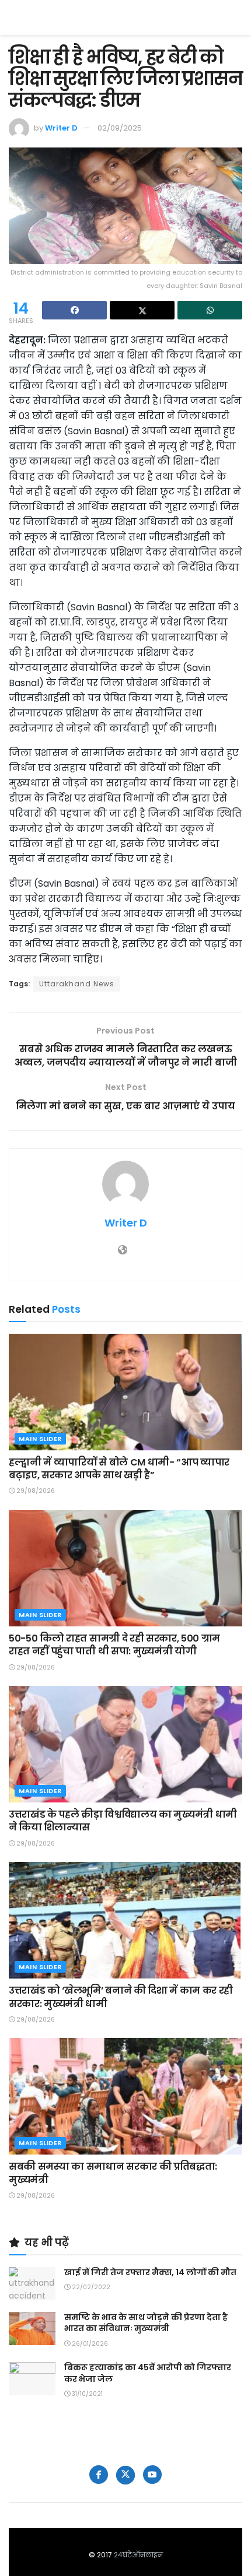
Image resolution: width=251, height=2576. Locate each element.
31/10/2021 (86, 2394)
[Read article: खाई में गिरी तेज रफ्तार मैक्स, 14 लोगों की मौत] (32, 2284)
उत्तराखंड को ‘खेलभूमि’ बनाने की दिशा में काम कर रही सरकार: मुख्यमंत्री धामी (121, 1997)
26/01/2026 (89, 2344)
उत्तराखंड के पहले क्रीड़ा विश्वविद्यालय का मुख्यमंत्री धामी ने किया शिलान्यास (123, 1821)
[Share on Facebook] (74, 310)
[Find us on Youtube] (152, 2475)
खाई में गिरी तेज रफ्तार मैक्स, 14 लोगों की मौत (150, 2272)
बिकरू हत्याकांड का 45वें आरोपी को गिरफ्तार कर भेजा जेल (148, 2373)
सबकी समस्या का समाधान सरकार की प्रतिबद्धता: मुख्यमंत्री (113, 2173)
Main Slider (40, 1439)
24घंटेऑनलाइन (138, 2555)
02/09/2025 (120, 128)
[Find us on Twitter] (125, 2475)
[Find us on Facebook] (99, 2475)
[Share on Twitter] (142, 310)
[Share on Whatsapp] (210, 310)
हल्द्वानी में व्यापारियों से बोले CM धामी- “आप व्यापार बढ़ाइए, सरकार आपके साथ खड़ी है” (119, 1469)
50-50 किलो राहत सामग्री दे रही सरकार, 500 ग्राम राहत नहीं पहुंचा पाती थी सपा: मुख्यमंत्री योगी (114, 1645)
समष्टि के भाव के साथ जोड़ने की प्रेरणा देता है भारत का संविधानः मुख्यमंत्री (146, 2323)
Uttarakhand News (77, 984)
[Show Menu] (237, 17)
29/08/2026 (35, 1491)
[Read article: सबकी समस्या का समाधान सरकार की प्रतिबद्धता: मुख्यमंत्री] (125, 2096)
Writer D (61, 128)
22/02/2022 (90, 2287)
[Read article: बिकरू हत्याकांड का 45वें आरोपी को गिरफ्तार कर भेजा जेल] (32, 2379)
